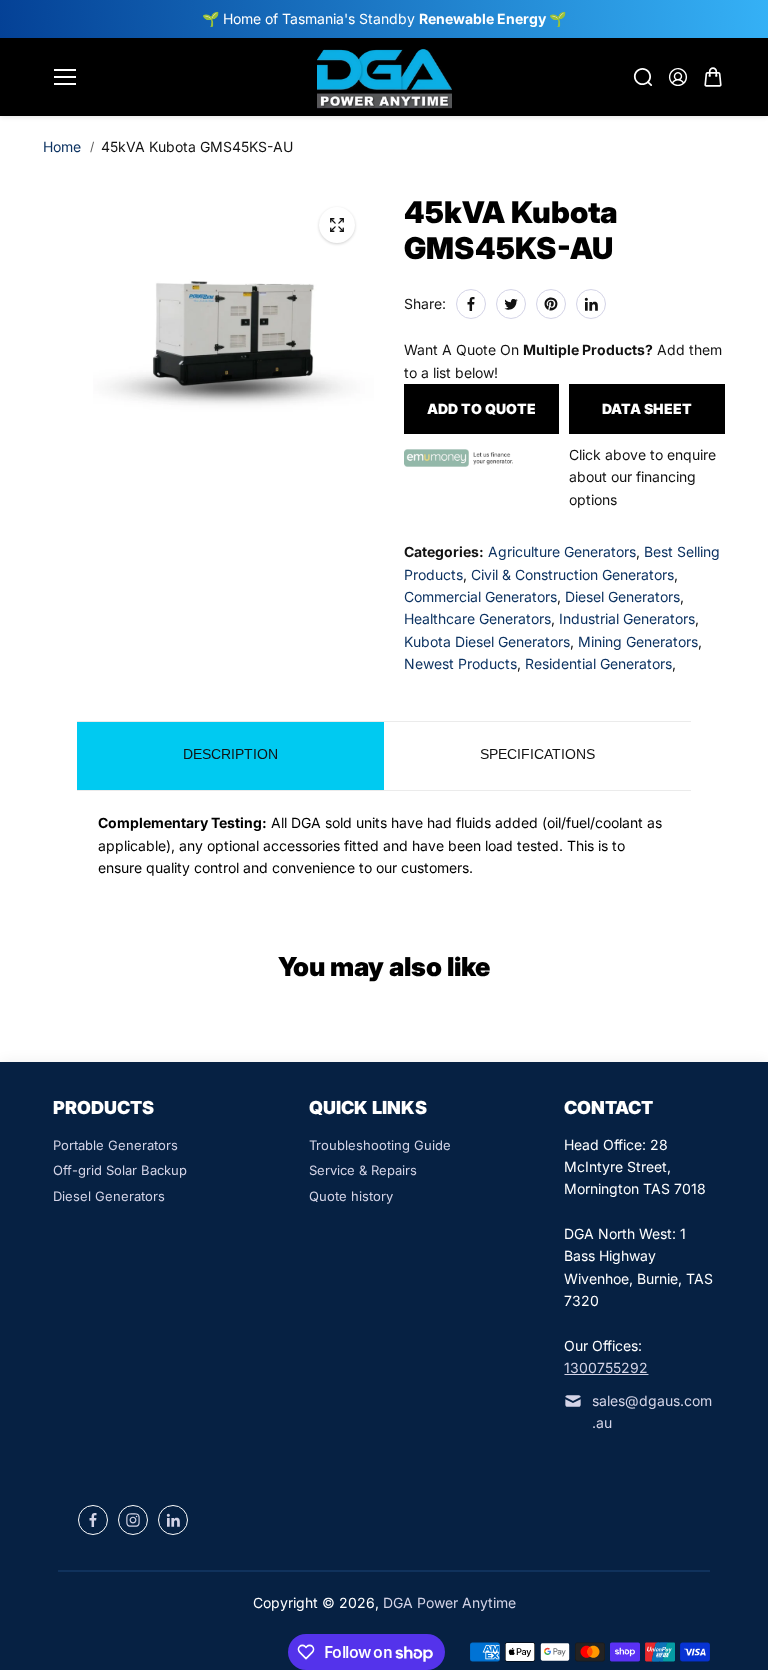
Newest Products (460, 663)
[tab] (230, 756)
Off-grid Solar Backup (120, 1170)
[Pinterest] (551, 304)
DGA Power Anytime (449, 1602)
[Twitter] (511, 304)
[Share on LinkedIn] (591, 304)
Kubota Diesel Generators (487, 641)
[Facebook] (471, 304)
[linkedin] (173, 1520)
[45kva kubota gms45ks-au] (337, 225)
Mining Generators (638, 641)
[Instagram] (133, 1520)
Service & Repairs (363, 1170)
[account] (678, 77)
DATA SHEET (647, 408)
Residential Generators (598, 663)
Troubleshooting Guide (380, 1145)
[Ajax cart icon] (713, 77)
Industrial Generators (627, 618)
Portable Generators (115, 1145)
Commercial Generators (480, 596)
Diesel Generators (622, 596)
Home (62, 146)
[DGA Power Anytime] (384, 77)
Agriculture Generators (562, 551)
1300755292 (606, 1367)
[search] (643, 77)
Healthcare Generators (477, 618)
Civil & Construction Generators (572, 574)
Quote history (351, 1196)
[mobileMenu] (65, 77)
